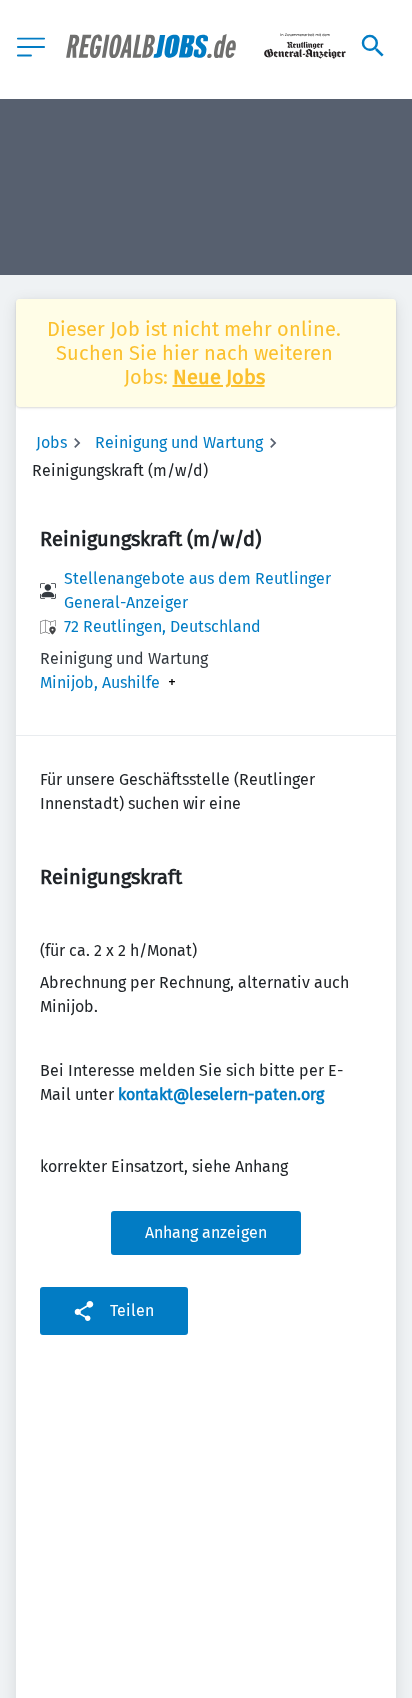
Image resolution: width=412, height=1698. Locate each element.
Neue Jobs (219, 377)
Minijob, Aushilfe (100, 683)
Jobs (51, 442)
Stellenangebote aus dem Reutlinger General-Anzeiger (197, 590)
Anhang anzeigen (206, 1232)
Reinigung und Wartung (179, 442)
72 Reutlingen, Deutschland (162, 626)
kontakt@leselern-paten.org (221, 1094)
